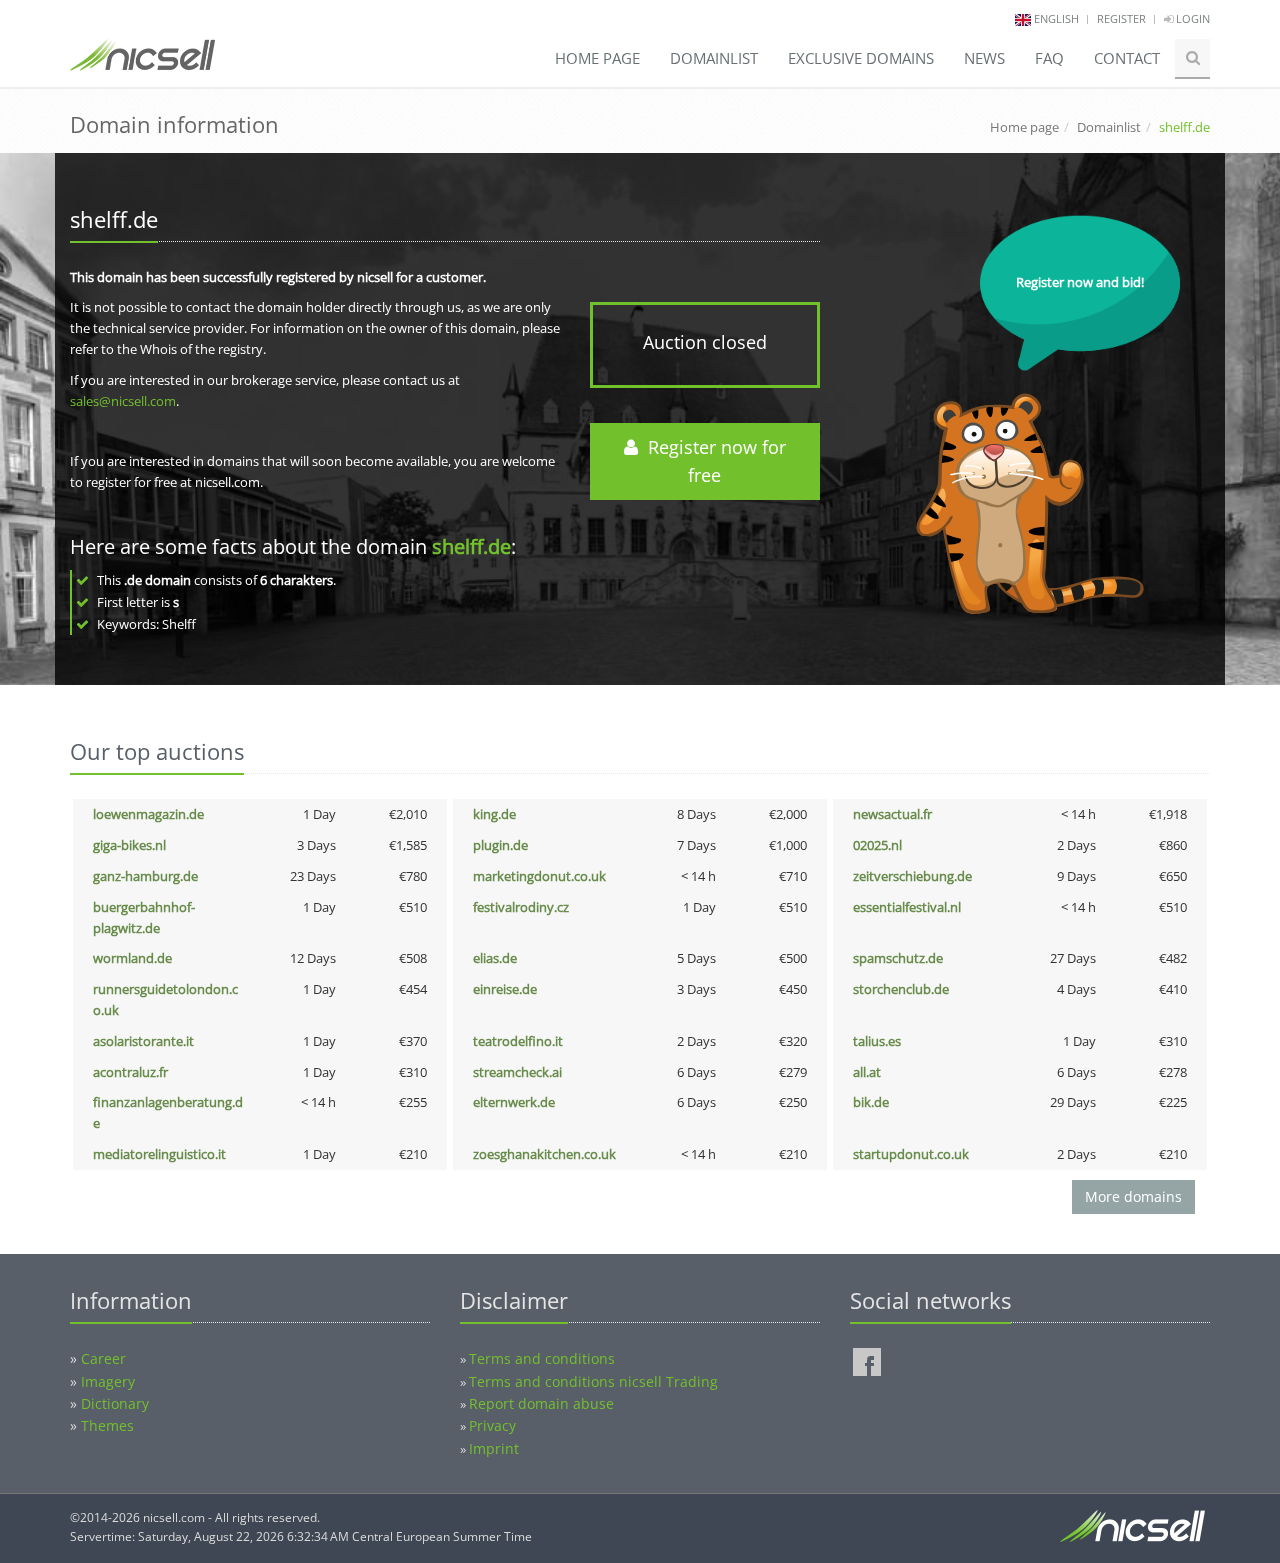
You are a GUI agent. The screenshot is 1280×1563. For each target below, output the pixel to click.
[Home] (142, 64)
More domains (1133, 1196)
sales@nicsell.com (123, 401)
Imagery (108, 1381)
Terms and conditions (542, 1358)
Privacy (492, 1425)
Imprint (494, 1448)
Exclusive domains (861, 58)
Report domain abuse (541, 1403)
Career (103, 1358)
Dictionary (115, 1403)
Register (1121, 18)
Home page (597, 58)
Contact (1127, 58)
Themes (107, 1425)
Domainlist (714, 58)
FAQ (1049, 58)
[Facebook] (867, 1362)
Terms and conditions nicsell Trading (593, 1381)
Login (1191, 18)
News (984, 58)
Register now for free (712, 461)
